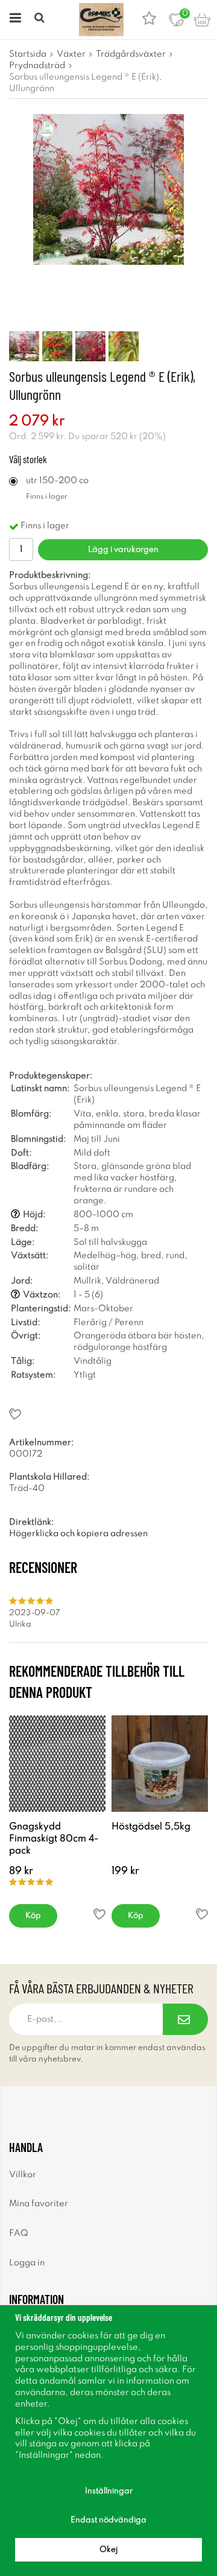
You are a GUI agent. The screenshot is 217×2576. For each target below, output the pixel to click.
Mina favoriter (39, 2204)
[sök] (41, 20)
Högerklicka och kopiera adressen (78, 1534)
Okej (108, 2550)
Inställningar (109, 2491)
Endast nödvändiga (108, 2520)
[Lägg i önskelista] (108, 1414)
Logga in (27, 2263)
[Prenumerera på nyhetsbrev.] (185, 2019)
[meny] (14, 20)
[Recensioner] (149, 20)
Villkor (23, 2175)
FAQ (19, 2233)
